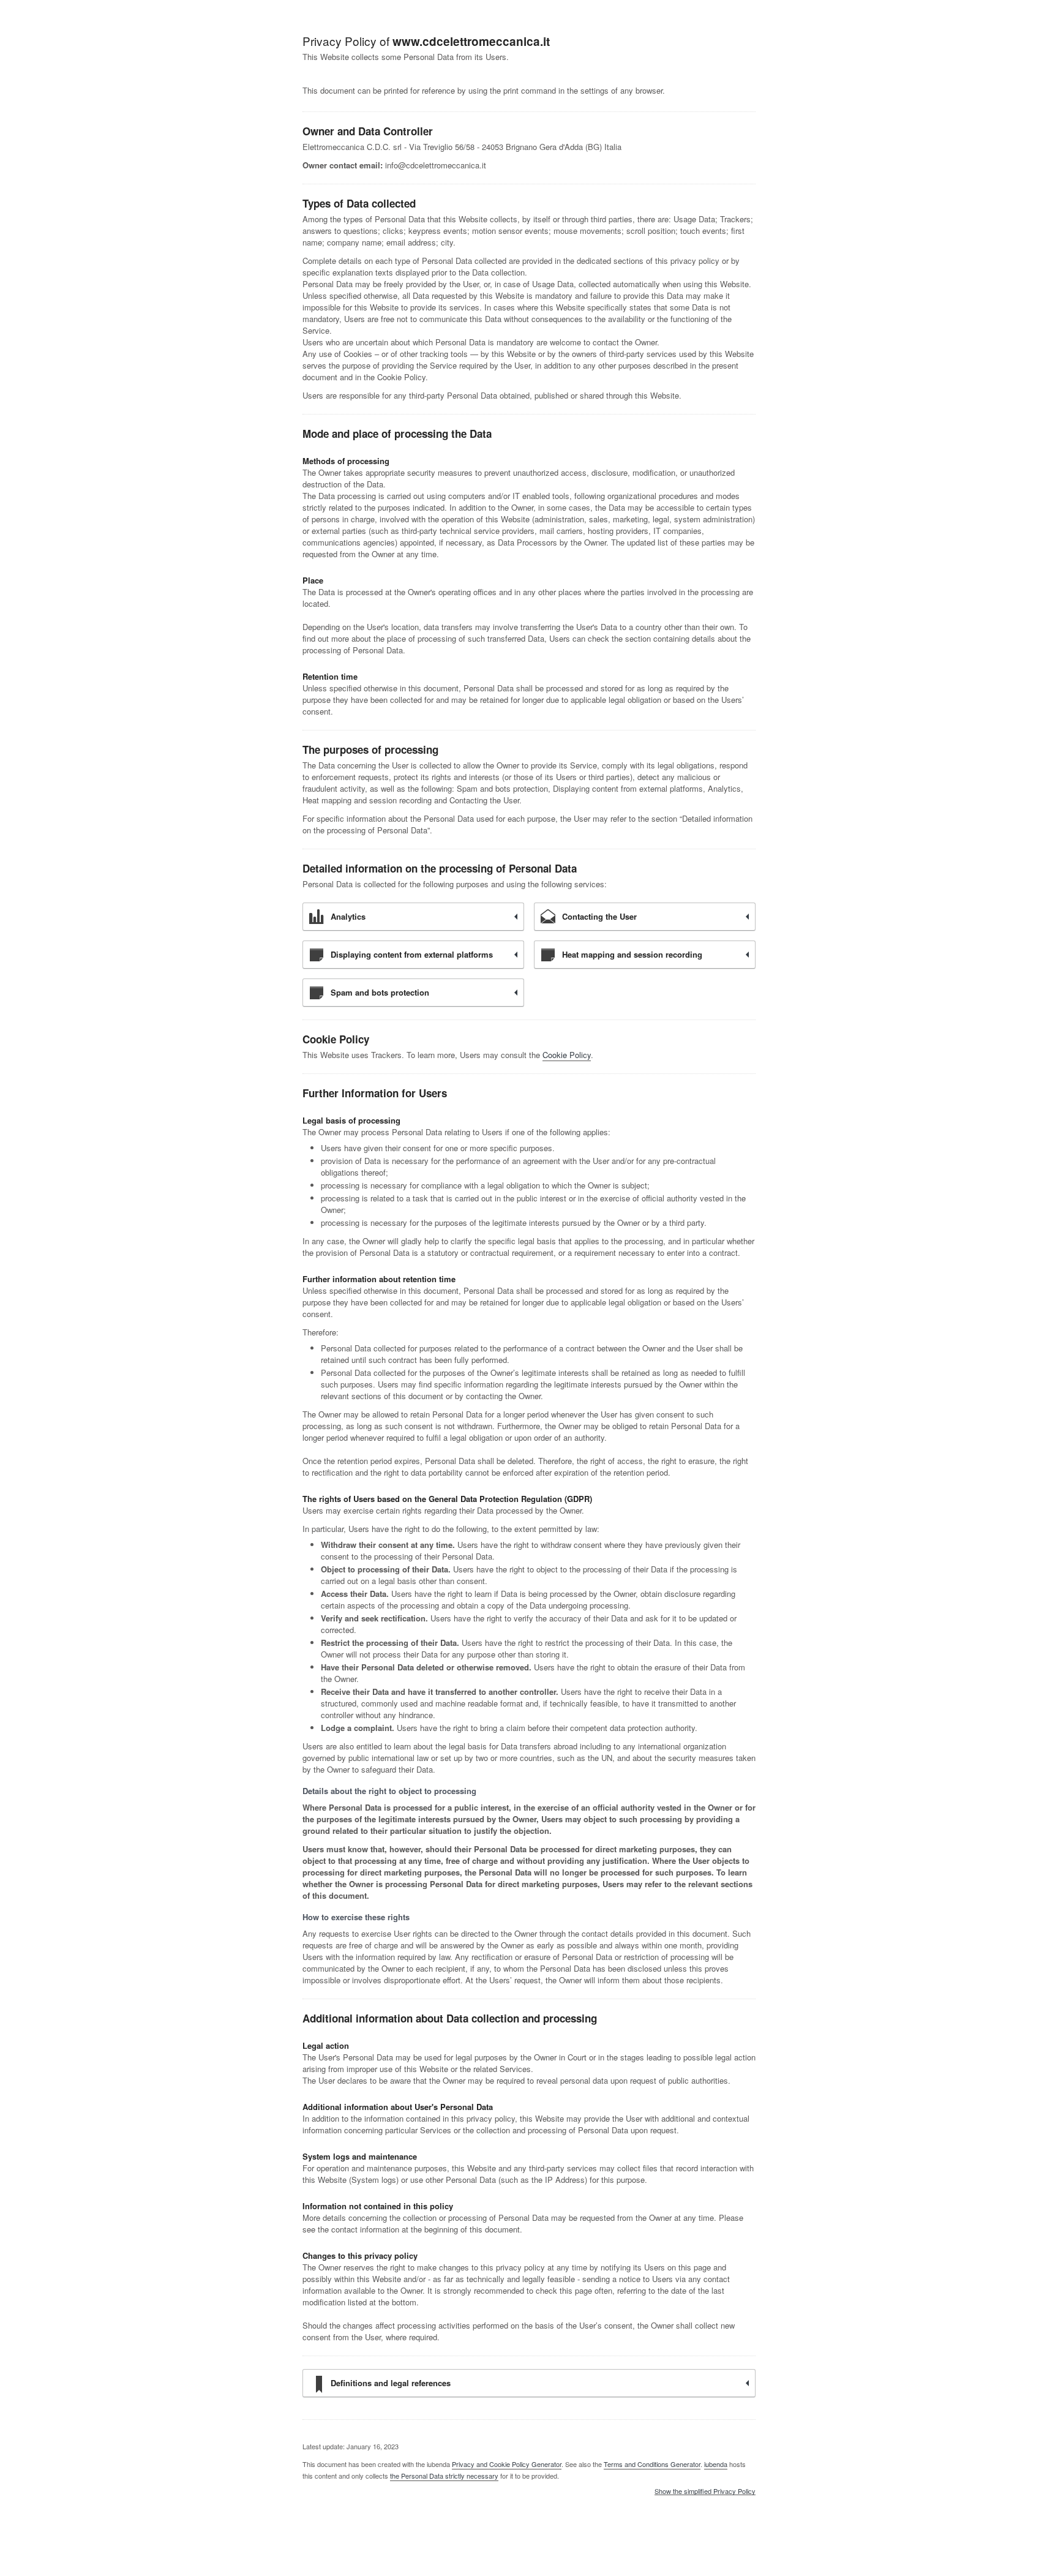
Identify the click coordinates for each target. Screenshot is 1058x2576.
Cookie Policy (567, 1055)
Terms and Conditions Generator (652, 2464)
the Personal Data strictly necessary (444, 2476)
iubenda (716, 2464)
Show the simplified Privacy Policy (705, 2492)
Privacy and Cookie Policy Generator (507, 2464)
